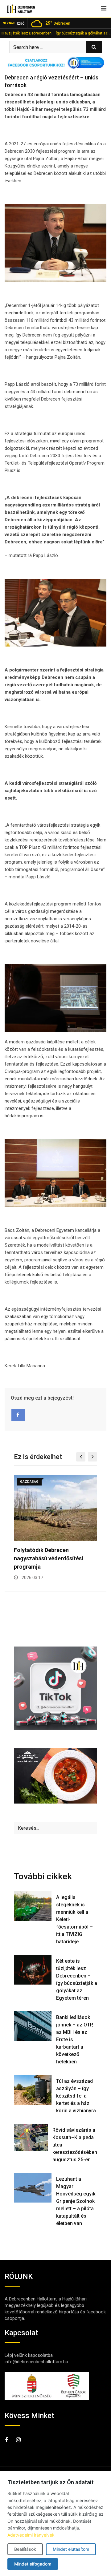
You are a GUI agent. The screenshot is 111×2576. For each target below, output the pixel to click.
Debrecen (58, 23)
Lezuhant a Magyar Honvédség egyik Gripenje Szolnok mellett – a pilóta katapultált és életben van (76, 2201)
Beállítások (25, 2549)
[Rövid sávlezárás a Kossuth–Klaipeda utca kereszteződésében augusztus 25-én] (31, 2137)
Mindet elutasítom (71, 2549)
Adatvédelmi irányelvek (31, 2535)
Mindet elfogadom (33, 2564)
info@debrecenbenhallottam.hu (36, 2362)
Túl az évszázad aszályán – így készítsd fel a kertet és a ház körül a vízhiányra (76, 2096)
